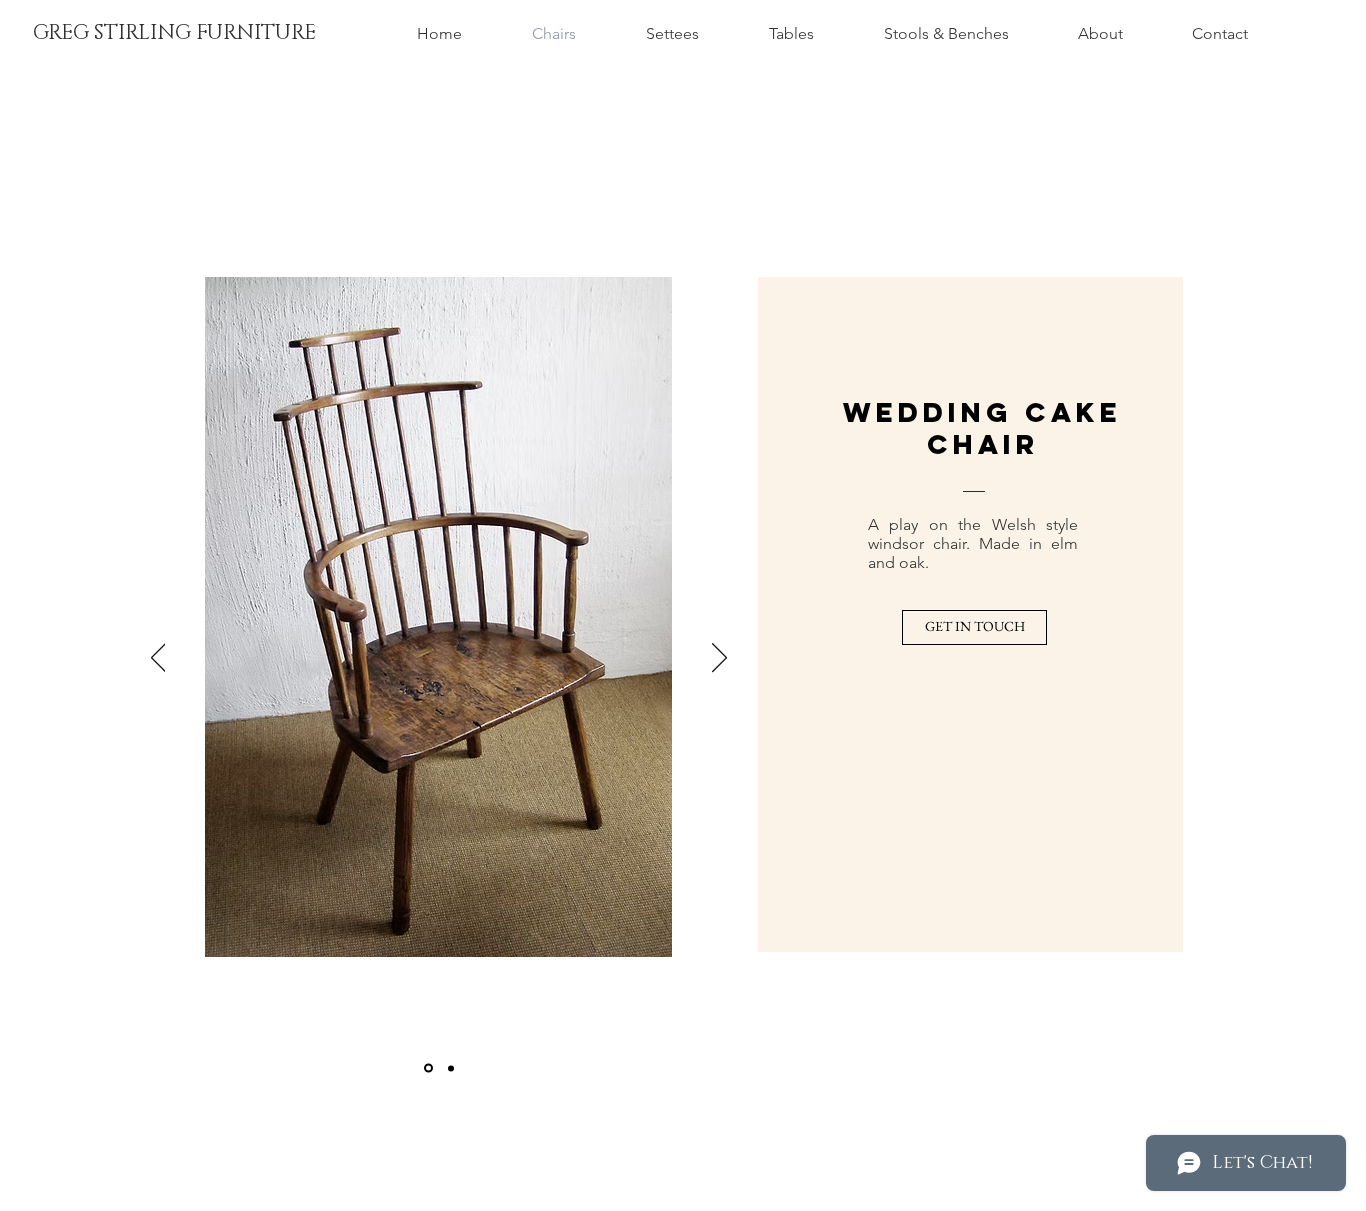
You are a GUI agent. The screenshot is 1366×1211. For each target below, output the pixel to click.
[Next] (719, 659)
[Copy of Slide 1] (451, 1068)
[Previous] (158, 659)
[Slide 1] (428, 1068)
